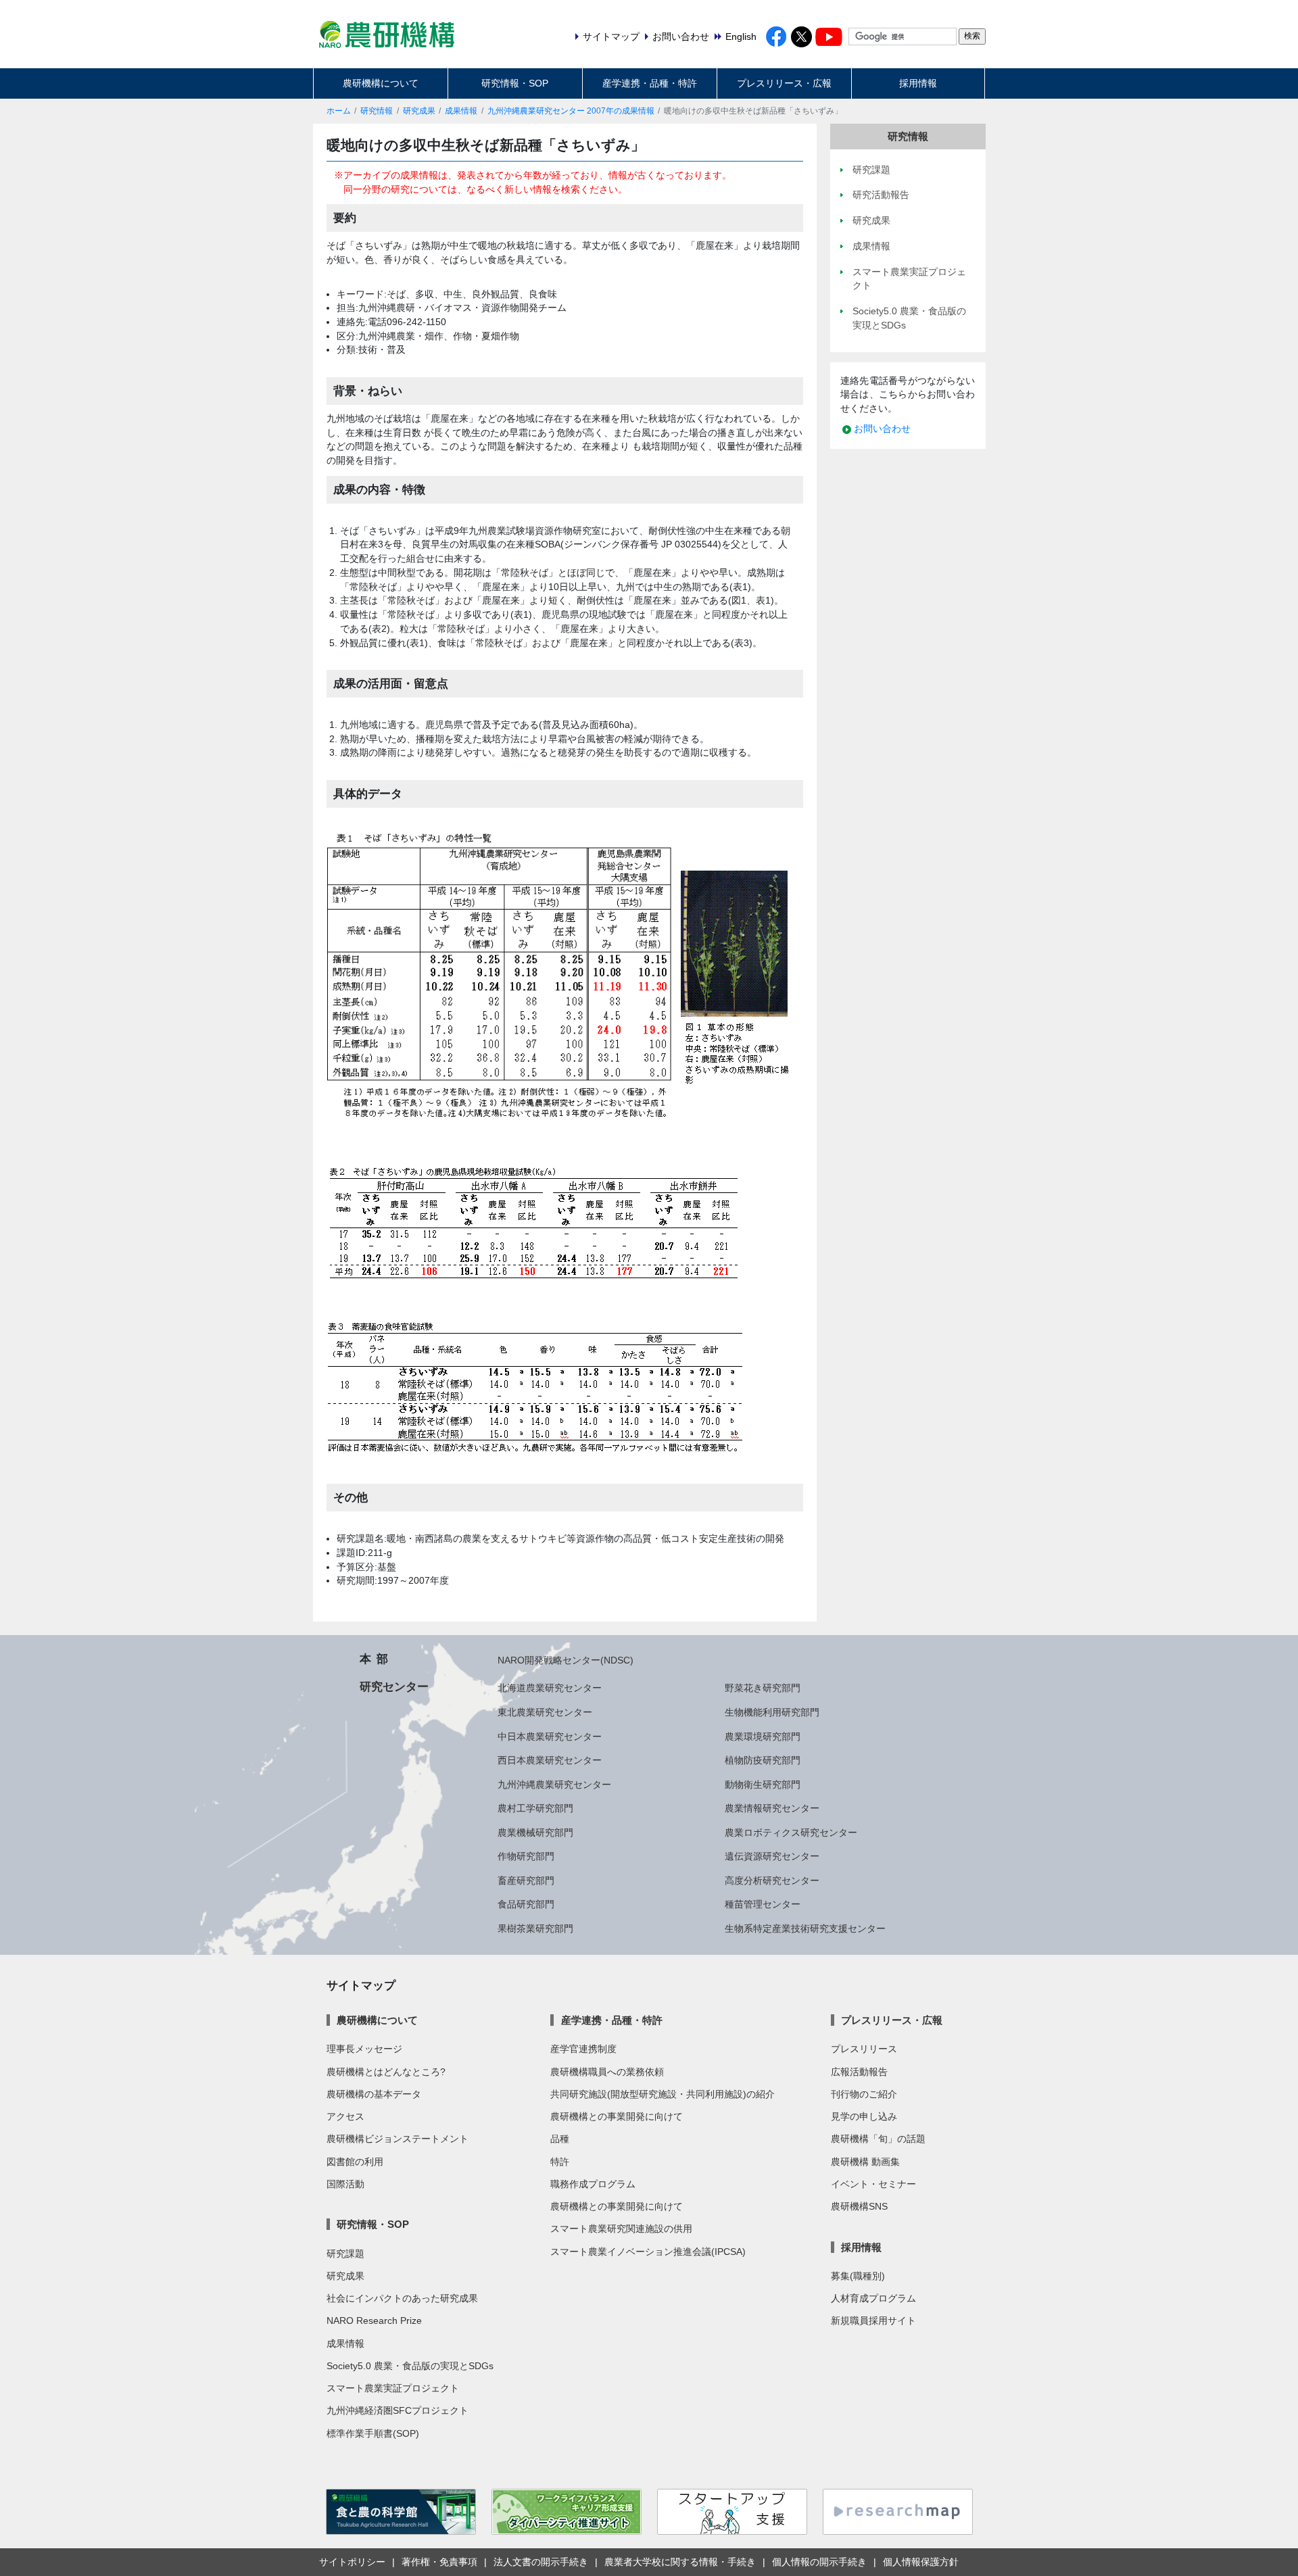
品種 (560, 2139)
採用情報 (918, 83)
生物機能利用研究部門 (772, 1712)
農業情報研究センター (772, 1808)
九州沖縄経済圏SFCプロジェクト (398, 2410)
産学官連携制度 (583, 2049)
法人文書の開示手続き (541, 2562)
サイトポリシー (352, 2562)
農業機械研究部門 (535, 1832)
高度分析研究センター (772, 1880)
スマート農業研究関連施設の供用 (621, 2229)
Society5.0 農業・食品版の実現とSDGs (410, 2366)
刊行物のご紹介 (864, 2094)
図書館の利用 (355, 2162)
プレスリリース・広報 (784, 83)
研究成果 (419, 111)
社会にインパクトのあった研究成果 (402, 2298)
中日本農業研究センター (550, 1736)
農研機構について (381, 83)
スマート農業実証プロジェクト (393, 2388)
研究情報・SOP (515, 83)
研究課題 (345, 2254)
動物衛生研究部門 (763, 1784)
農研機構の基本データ (374, 2094)
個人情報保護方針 (921, 2562)
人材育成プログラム (873, 2298)
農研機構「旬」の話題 (878, 2139)
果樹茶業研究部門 (535, 1928)
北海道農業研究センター (550, 1688)
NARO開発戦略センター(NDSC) (566, 1660)
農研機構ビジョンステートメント (398, 2139)
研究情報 (377, 111)
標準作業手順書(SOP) (373, 2433)
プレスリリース (864, 2049)
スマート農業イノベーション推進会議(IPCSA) (648, 2252)
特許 (560, 2162)
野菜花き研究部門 (763, 1688)
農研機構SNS (859, 2206)
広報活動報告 (859, 2072)
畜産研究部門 (526, 1880)
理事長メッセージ (364, 2049)
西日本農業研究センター (550, 1760)
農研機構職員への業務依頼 (607, 2072)
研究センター (394, 1686)
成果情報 (461, 111)
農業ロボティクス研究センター (791, 1832)
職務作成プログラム (593, 2184)
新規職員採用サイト (873, 2320)
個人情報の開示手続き (819, 2562)
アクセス (345, 2116)
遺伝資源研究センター (772, 1856)
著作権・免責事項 (439, 2562)
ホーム (339, 111)
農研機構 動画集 (865, 2162)
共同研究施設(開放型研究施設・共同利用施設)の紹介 (663, 2094)
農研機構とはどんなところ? (386, 2072)
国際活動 (345, 2184)
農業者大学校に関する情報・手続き (680, 2562)
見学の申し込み (864, 2116)
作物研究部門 (526, 1856)
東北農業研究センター (545, 1712)
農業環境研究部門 (763, 1736)
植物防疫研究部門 (763, 1760)
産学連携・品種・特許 (650, 83)
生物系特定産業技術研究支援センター (805, 1928)
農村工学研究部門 (535, 1808)
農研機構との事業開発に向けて (617, 2116)
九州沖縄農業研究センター (554, 1784)
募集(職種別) (858, 2276)
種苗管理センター (763, 1904)
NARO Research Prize (374, 2320)
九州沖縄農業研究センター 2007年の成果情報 (571, 111)
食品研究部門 (526, 1904)
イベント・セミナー (873, 2184)
